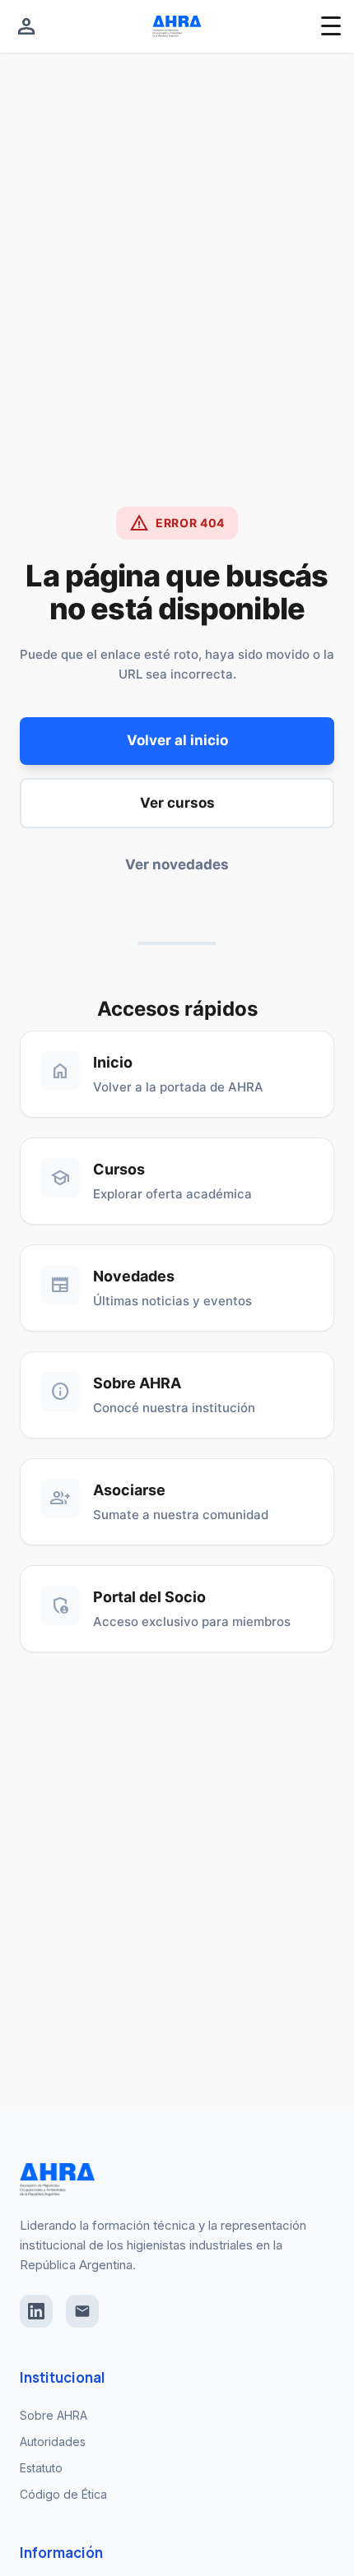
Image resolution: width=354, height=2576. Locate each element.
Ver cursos (177, 803)
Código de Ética (63, 2494)
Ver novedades (177, 864)
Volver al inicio (177, 740)
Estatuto (41, 2468)
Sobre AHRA (54, 2415)
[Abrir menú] (331, 26)
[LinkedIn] (36, 2311)
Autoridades (53, 2442)
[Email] (82, 2311)
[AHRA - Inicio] (177, 26)
